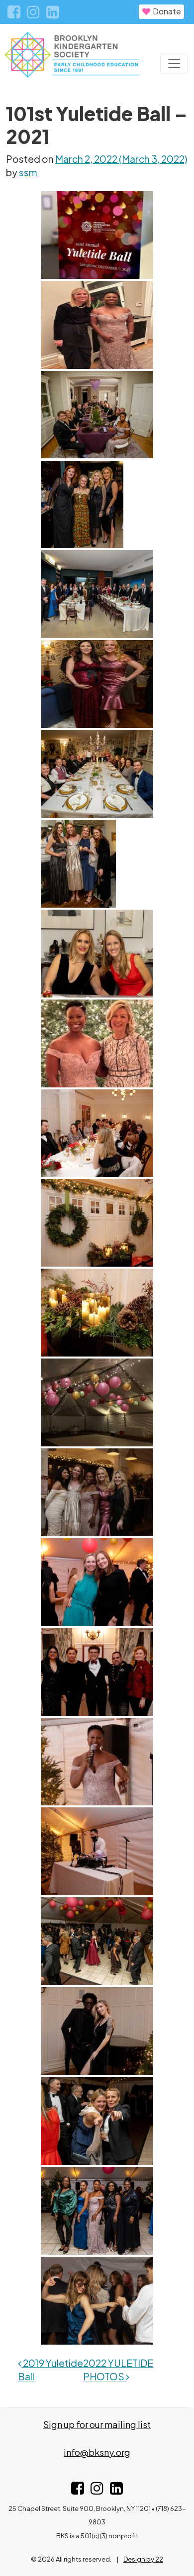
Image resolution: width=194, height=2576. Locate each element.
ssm (28, 172)
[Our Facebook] (15, 13)
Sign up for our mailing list (97, 2424)
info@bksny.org (97, 2452)
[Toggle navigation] (174, 64)
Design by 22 (143, 2559)
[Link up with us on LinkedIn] (116, 2490)
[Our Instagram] (34, 13)
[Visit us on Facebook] (78, 2490)
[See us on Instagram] (97, 2490)
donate (166, 11)
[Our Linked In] (53, 13)
